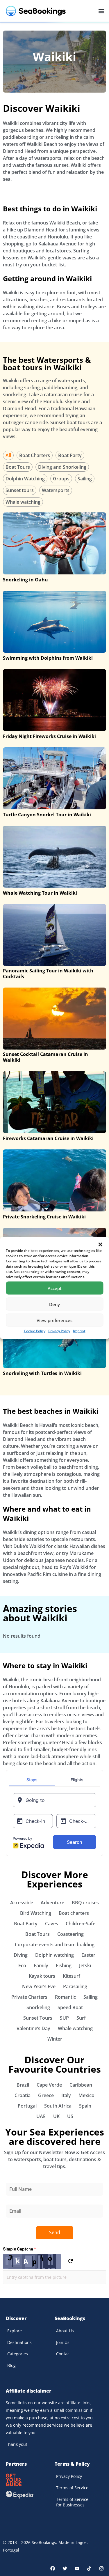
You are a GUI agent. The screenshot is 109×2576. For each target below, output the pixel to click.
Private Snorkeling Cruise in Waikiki (44, 1217)
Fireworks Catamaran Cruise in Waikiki (48, 1138)
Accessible (22, 1903)
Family (41, 1965)
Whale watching (23, 502)
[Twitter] (65, 2568)
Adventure (52, 1903)
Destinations (19, 2342)
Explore (15, 2331)
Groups (61, 479)
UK (56, 2116)
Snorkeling (38, 2007)
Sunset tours (20, 490)
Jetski (85, 1965)
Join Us (63, 2342)
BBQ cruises (85, 1903)
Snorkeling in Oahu (25, 580)
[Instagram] (101, 2568)
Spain (85, 2106)
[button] (100, 1245)
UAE (41, 2116)
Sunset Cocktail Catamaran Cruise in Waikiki (45, 1057)
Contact (64, 2354)
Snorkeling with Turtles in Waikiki (42, 1373)
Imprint (79, 1331)
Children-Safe (81, 1924)
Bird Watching (36, 1913)
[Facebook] (53, 2568)
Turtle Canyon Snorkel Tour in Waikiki (47, 815)
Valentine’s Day (33, 2028)
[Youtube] (77, 2568)
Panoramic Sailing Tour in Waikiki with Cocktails (48, 974)
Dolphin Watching (25, 479)
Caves (52, 1924)
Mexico (86, 2095)
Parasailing (75, 1986)
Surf (81, 2018)
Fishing (64, 1965)
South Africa (58, 2106)
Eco (22, 1965)
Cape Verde (49, 2085)
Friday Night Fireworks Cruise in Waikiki (49, 736)
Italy (66, 2095)
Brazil (23, 2085)
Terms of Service (72, 2488)
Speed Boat (70, 2007)
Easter (88, 1955)
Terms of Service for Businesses (72, 2502)
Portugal (27, 2106)
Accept (55, 1288)
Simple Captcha (19, 2249)
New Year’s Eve (39, 1986)
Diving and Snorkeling (62, 467)
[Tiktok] (89, 2568)
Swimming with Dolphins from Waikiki (48, 658)
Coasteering (70, 1934)
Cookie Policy (35, 1331)
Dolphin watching (54, 1955)
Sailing (85, 479)
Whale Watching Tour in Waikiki (40, 893)
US (70, 2116)
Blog (11, 2365)
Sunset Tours (38, 2018)
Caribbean (81, 2085)
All (8, 455)
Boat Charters (35, 455)
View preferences (54, 1320)
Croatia (23, 2095)
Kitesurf (72, 1976)
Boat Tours (18, 467)
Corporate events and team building (55, 1945)
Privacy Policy (59, 1331)
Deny (54, 1304)
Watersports (56, 490)
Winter (55, 2039)
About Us (65, 2331)
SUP (64, 2018)
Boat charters (74, 1913)
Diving (21, 1955)
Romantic (65, 1997)
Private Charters (29, 1997)
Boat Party (70, 455)
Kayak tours (42, 1976)
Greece (46, 2095)
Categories (18, 2354)
